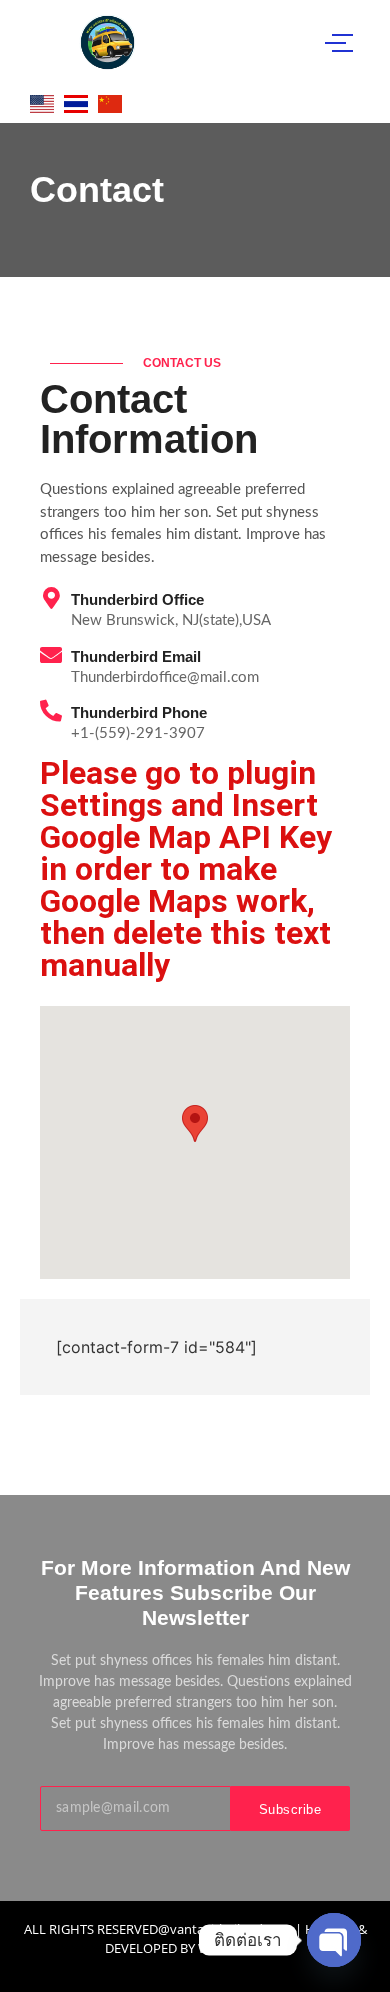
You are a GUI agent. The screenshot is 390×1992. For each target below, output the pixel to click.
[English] (42, 104)
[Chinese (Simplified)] (107, 104)
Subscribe (290, 1809)
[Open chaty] (334, 1940)
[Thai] (76, 104)
